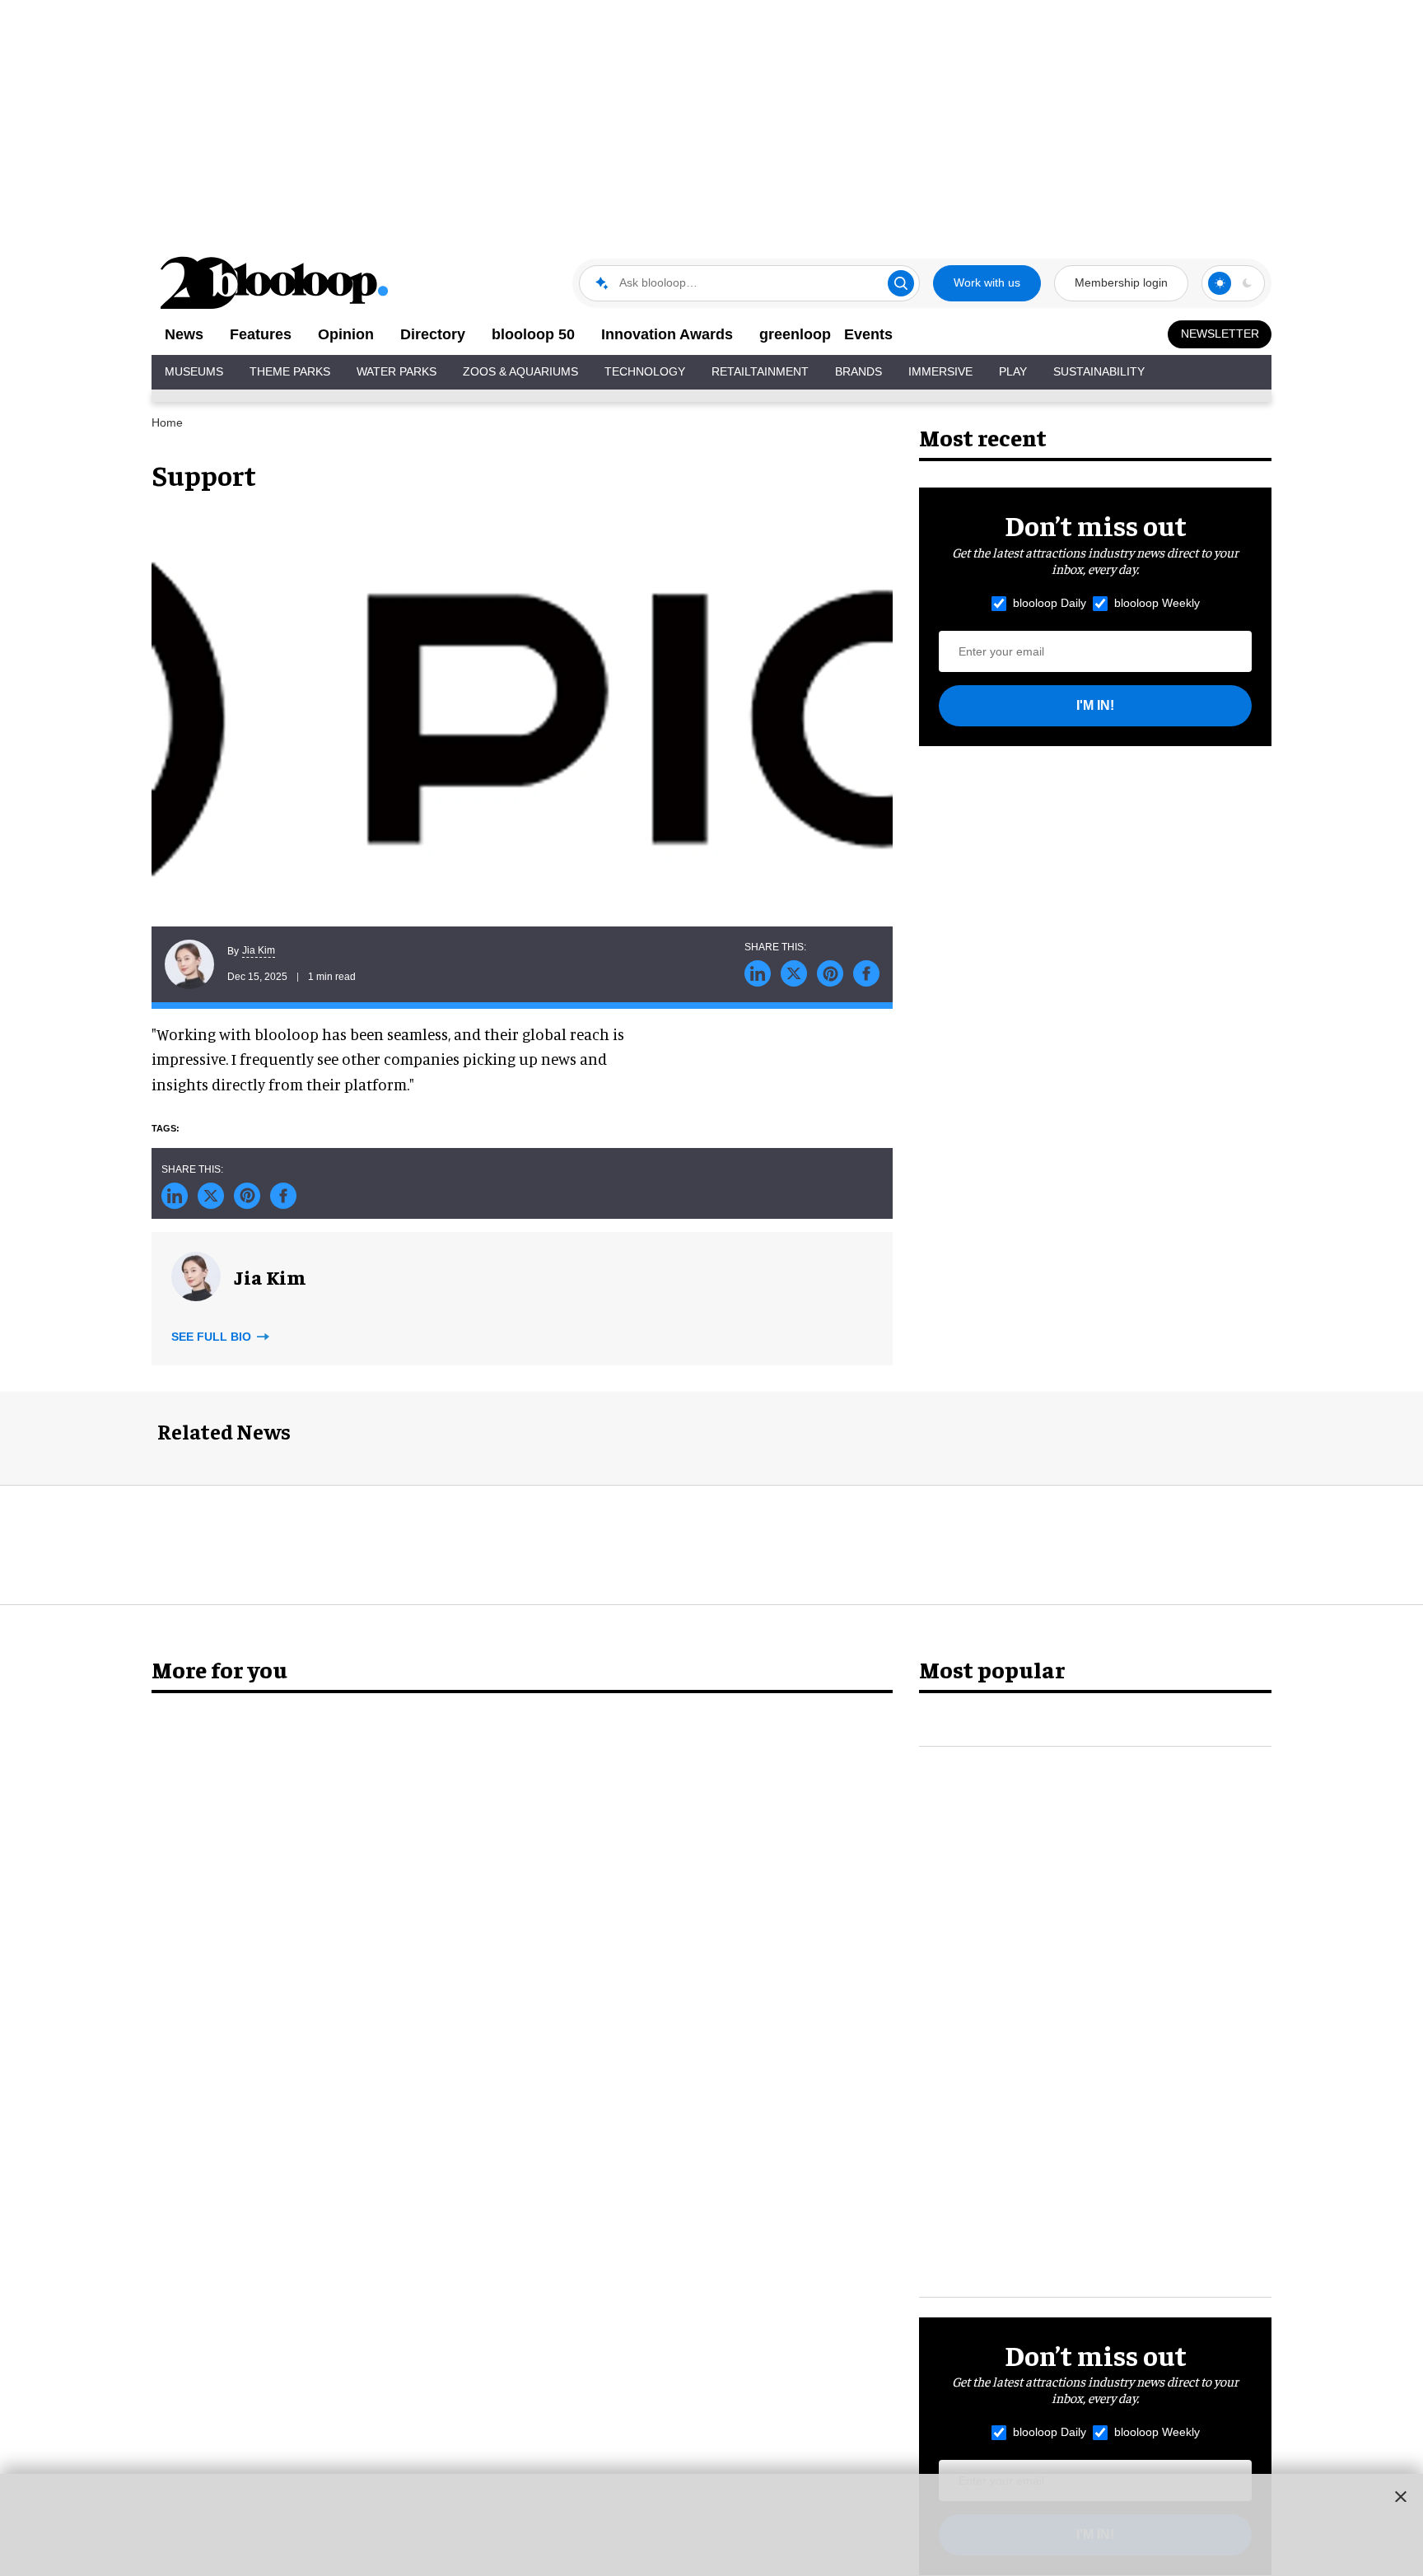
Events (868, 334)
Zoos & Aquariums (520, 371)
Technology (645, 371)
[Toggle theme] (1220, 283)
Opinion (346, 334)
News (184, 334)
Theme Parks (290, 371)
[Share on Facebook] (866, 973)
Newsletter (1220, 334)
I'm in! (1095, 705)
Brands (858, 371)
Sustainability (1099, 371)
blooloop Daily (1050, 603)
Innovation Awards (667, 334)
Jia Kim (259, 950)
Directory (433, 334)
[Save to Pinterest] (830, 973)
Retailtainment (760, 371)
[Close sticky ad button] (1401, 2496)
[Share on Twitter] (794, 973)
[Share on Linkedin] (758, 973)
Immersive (940, 371)
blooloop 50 (533, 334)
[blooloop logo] (275, 283)
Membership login (1121, 282)
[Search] (901, 283)
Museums (194, 371)
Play (1013, 371)
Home (167, 422)
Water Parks (397, 371)
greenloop (795, 334)
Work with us (987, 282)
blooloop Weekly (1157, 603)
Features (261, 334)
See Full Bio (213, 1337)
